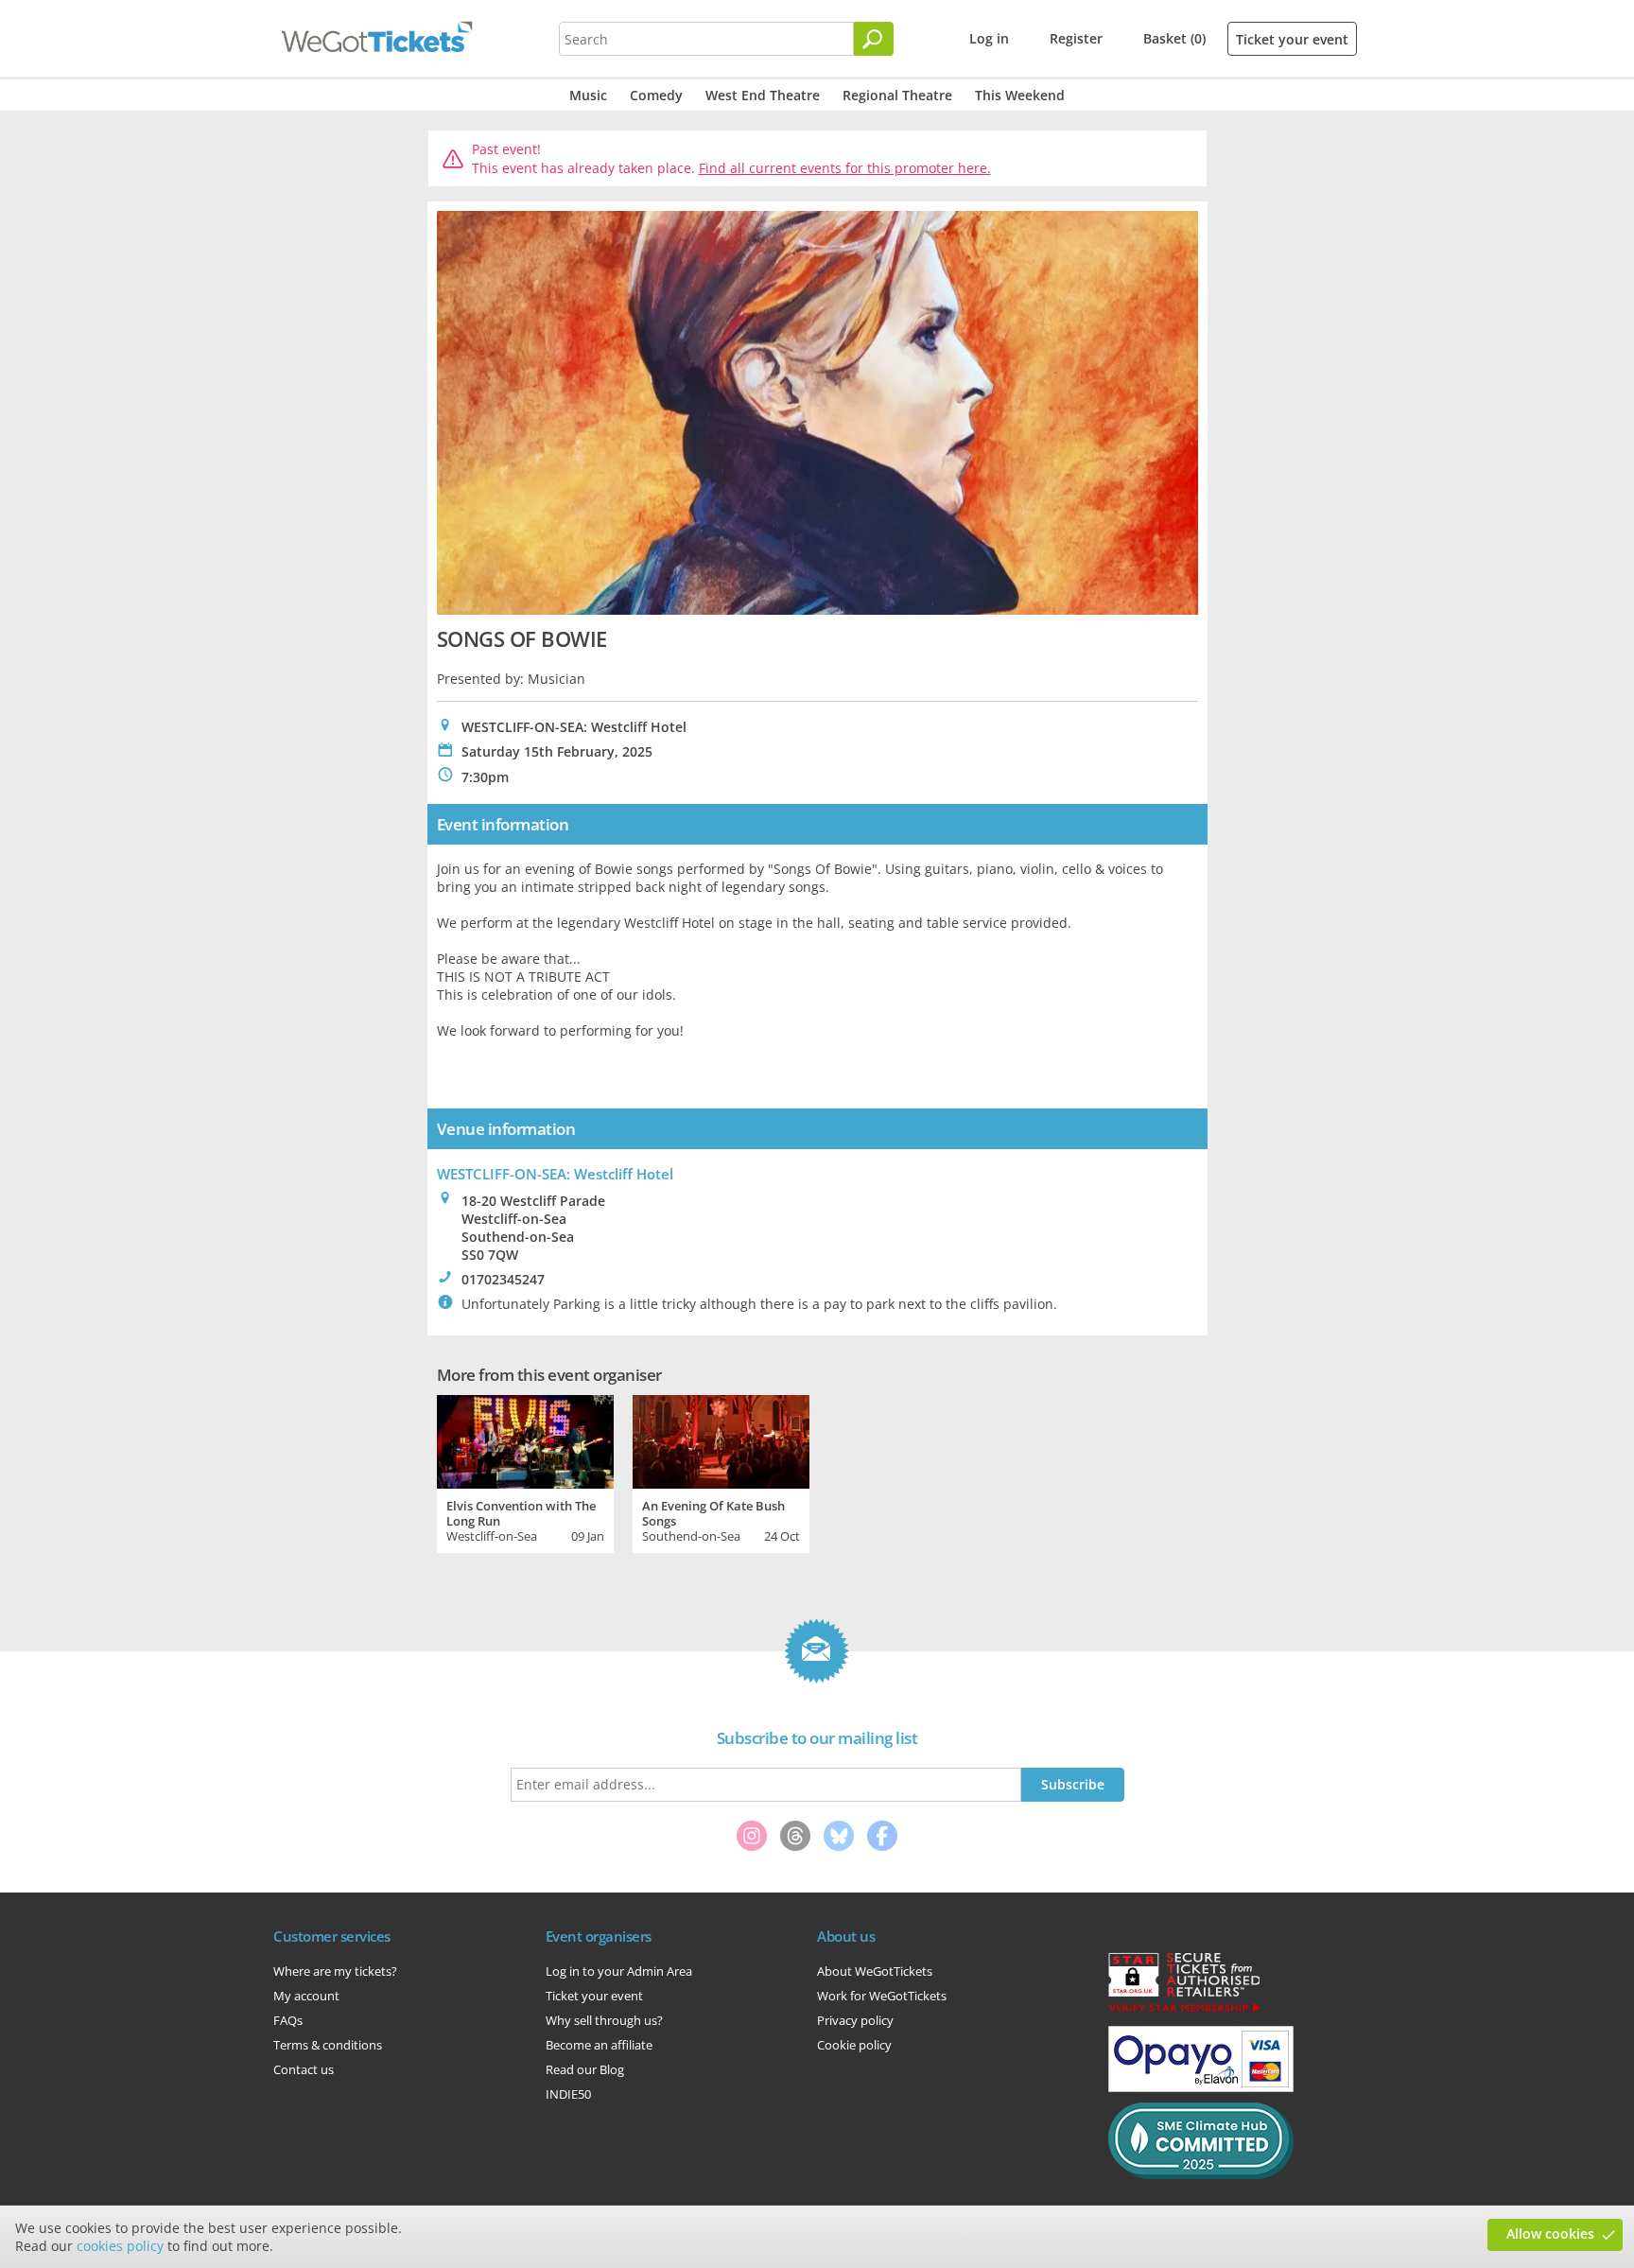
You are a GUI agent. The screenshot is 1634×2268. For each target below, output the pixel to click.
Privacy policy (855, 2020)
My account (306, 1996)
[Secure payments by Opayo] (1201, 2087)
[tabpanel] (525, 1472)
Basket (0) (1174, 38)
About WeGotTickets (875, 1971)
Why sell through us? (604, 2020)
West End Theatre (763, 95)
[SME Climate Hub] (1201, 2174)
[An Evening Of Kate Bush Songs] (721, 1439)
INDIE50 (568, 2094)
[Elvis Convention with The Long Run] (525, 1439)
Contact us (304, 2069)
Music (588, 95)
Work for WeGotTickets (882, 1996)
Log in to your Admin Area (619, 1971)
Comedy (656, 95)
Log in (989, 38)
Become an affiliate (599, 2045)
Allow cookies (1550, 2233)
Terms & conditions (328, 2045)
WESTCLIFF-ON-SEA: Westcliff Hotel (555, 1174)
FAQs (288, 2020)
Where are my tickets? (335, 1971)
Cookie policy (854, 2045)
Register (1076, 38)
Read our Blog (585, 2069)
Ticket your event (1292, 39)
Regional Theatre (897, 95)
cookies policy (120, 2246)
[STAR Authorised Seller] (1184, 2011)
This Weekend (1020, 95)
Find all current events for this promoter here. (845, 168)
